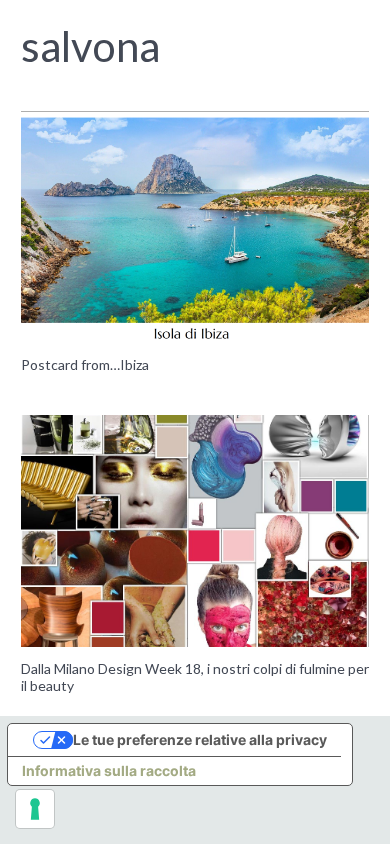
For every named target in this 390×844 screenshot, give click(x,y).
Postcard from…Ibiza (85, 364)
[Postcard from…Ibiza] (195, 227)
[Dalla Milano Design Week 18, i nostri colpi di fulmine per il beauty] (195, 531)
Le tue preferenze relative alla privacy (200, 739)
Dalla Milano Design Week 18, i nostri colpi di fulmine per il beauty (195, 677)
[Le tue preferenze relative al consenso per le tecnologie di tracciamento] (35, 809)
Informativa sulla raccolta (109, 770)
